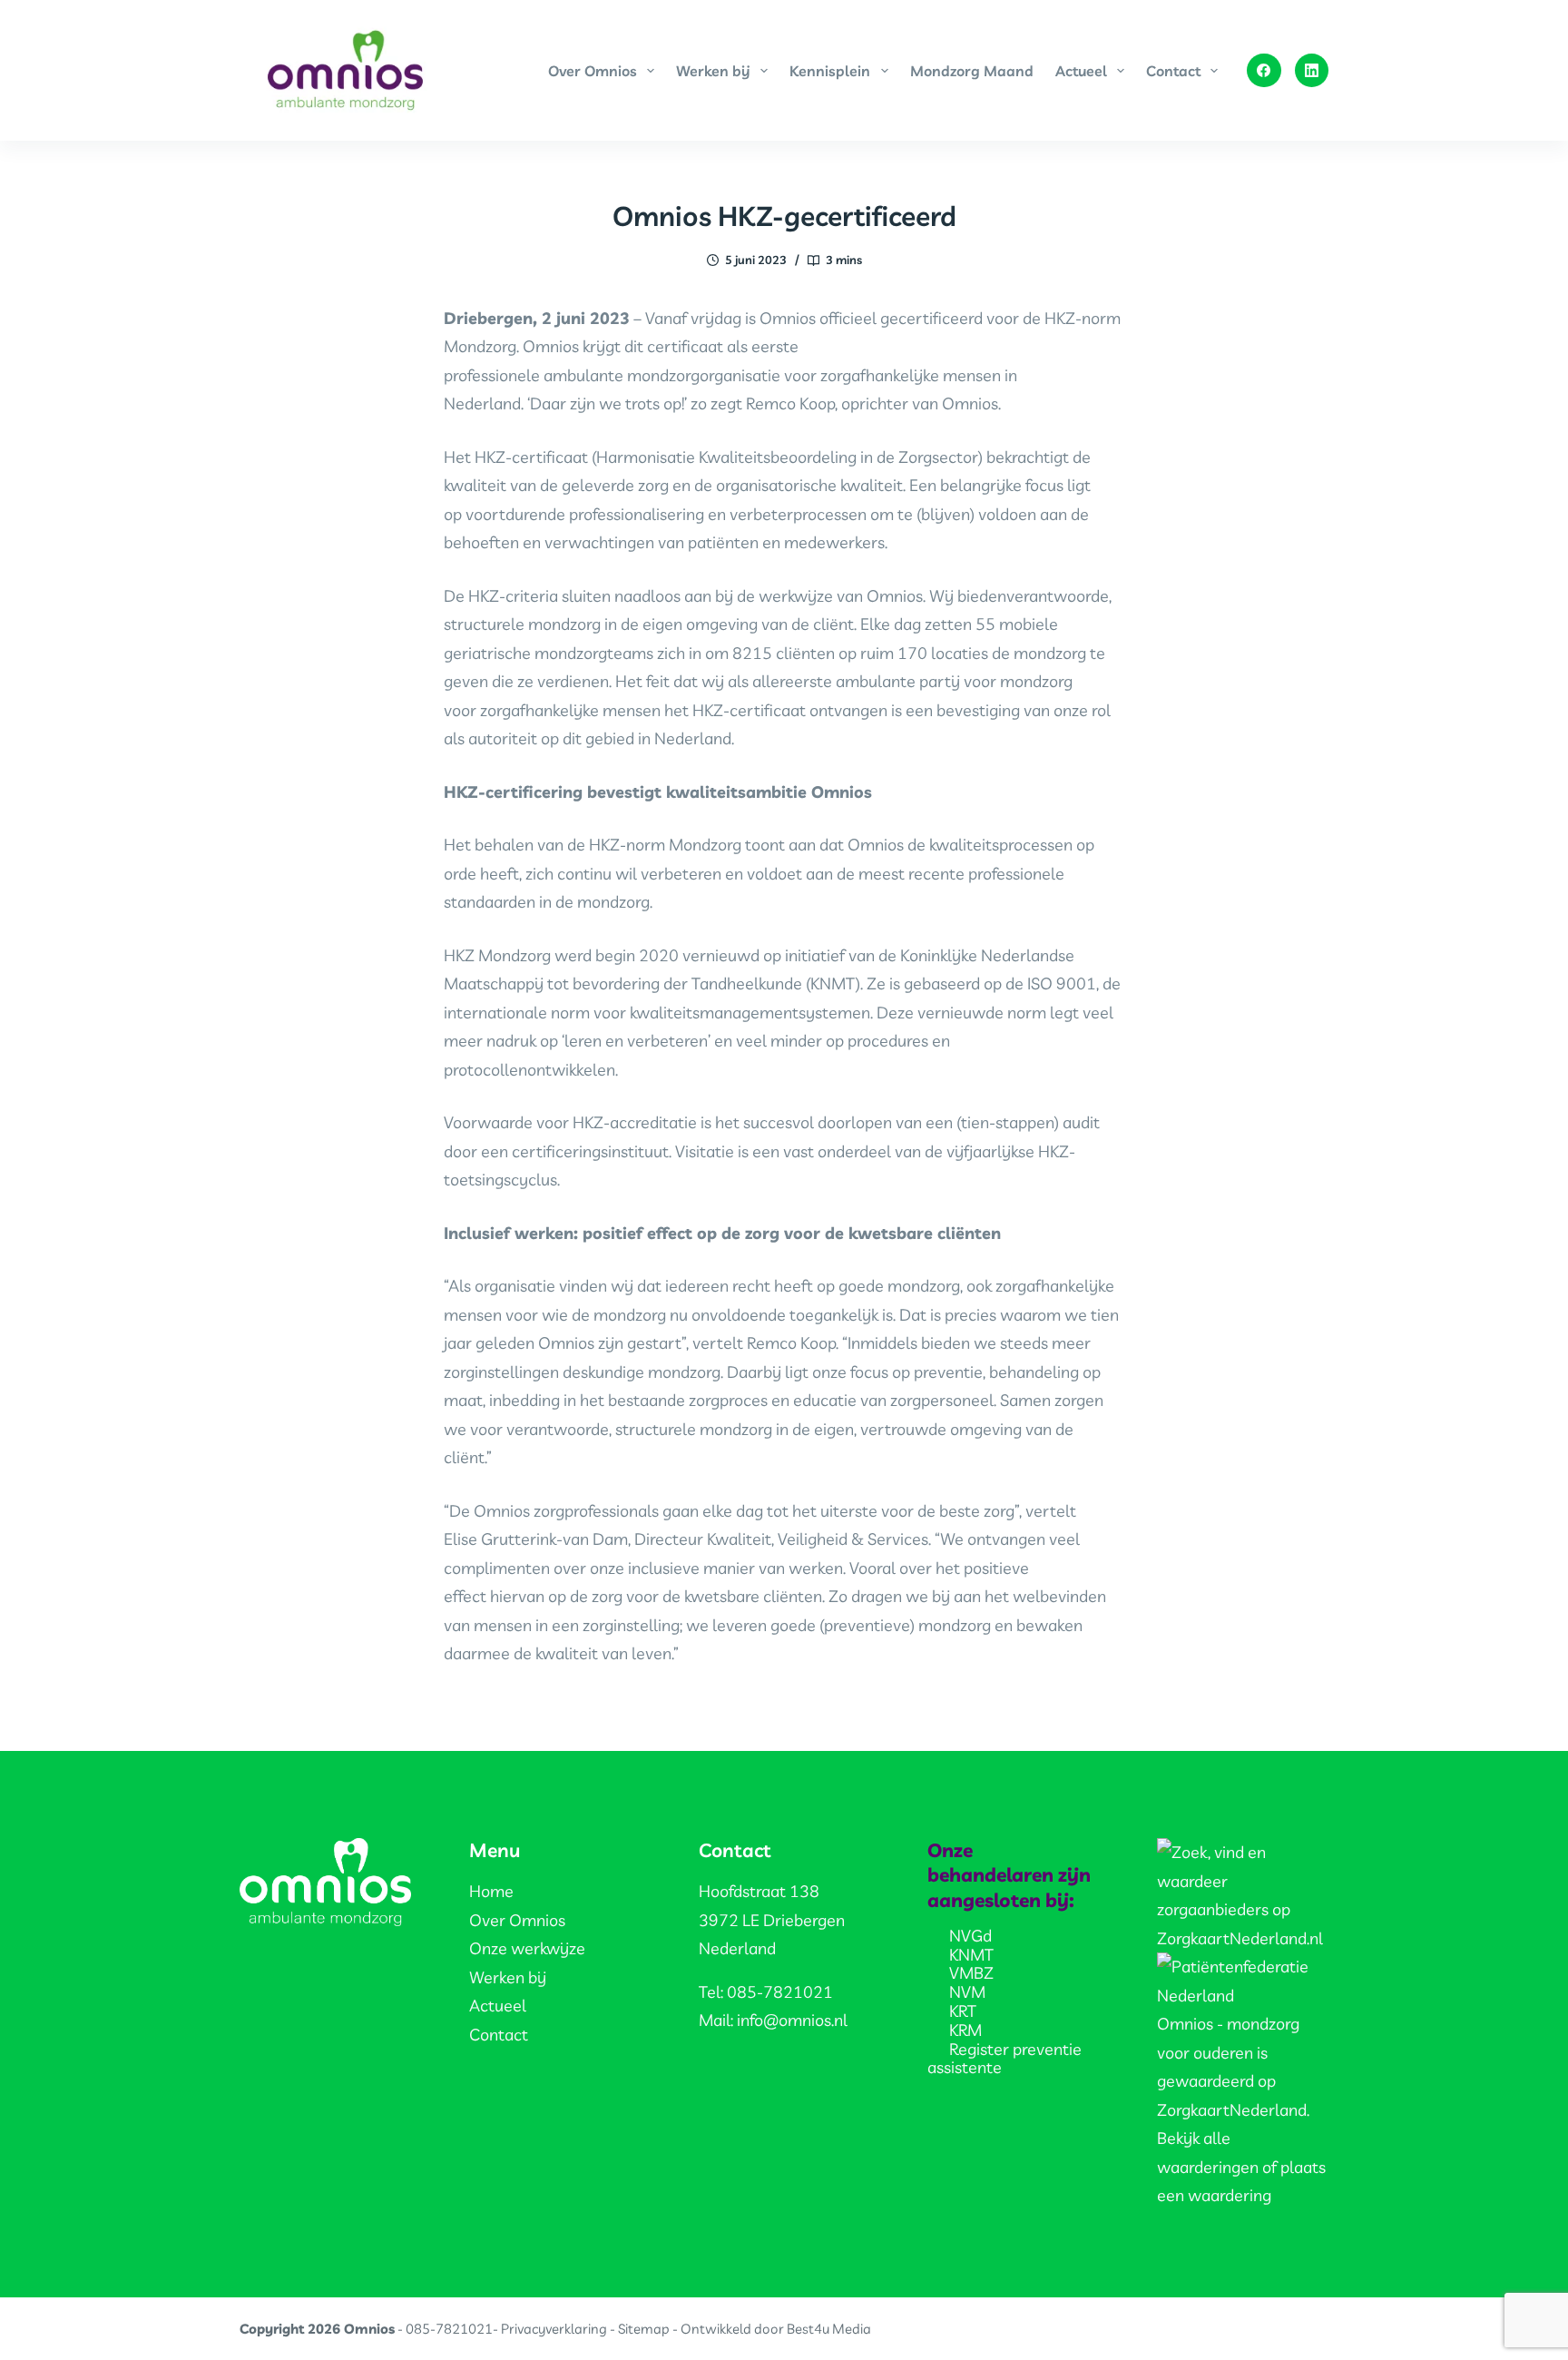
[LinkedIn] (1312, 71)
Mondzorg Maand (972, 71)
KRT (963, 2011)
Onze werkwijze (527, 1948)
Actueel (1081, 71)
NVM (967, 1992)
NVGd (970, 1936)
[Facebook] (1264, 71)
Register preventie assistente (1004, 2059)
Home (491, 1891)
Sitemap (644, 2329)
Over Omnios (593, 71)
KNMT (971, 1955)
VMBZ (971, 1973)
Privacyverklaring (554, 2329)
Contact (1173, 71)
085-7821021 (449, 2329)
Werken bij (713, 71)
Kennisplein (830, 71)
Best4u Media (829, 2329)
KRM (965, 2030)
